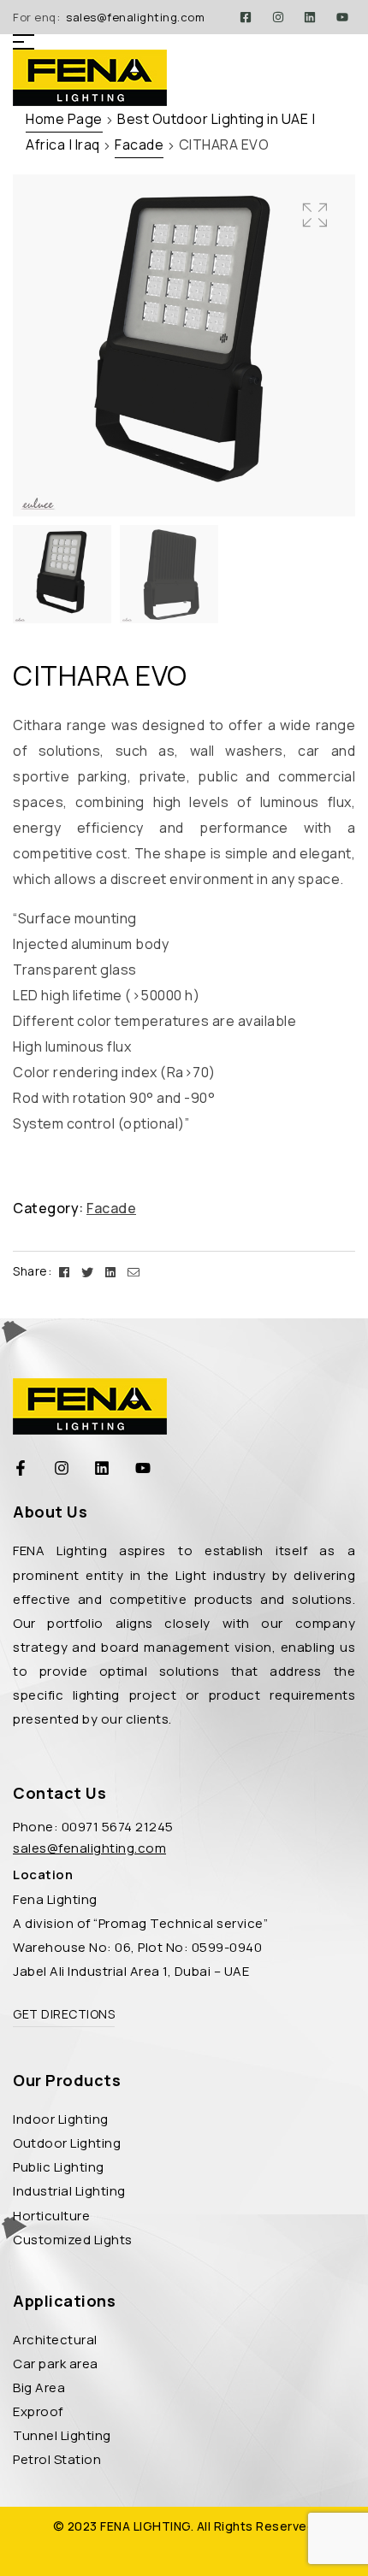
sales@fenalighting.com (135, 17)
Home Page (64, 119)
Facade (139, 144)
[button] (315, 215)
